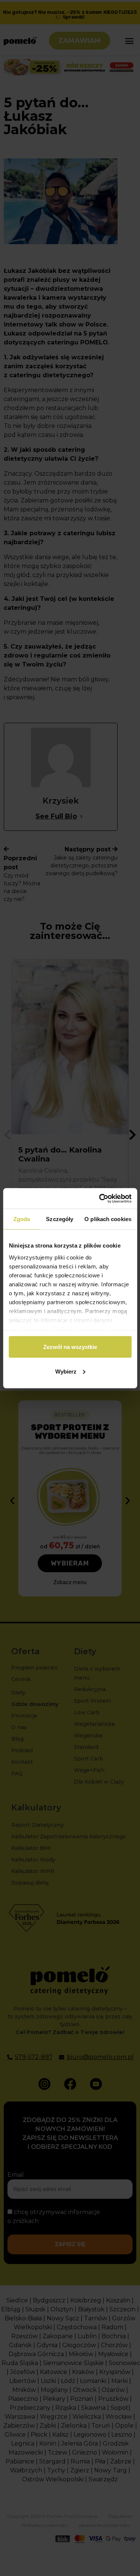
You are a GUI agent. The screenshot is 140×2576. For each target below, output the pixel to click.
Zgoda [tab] (22, 1219)
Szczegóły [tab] (60, 1219)
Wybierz (66, 1371)
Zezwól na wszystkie (70, 1347)
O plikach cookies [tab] (108, 1219)
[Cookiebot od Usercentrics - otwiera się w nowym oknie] (100, 1198)
